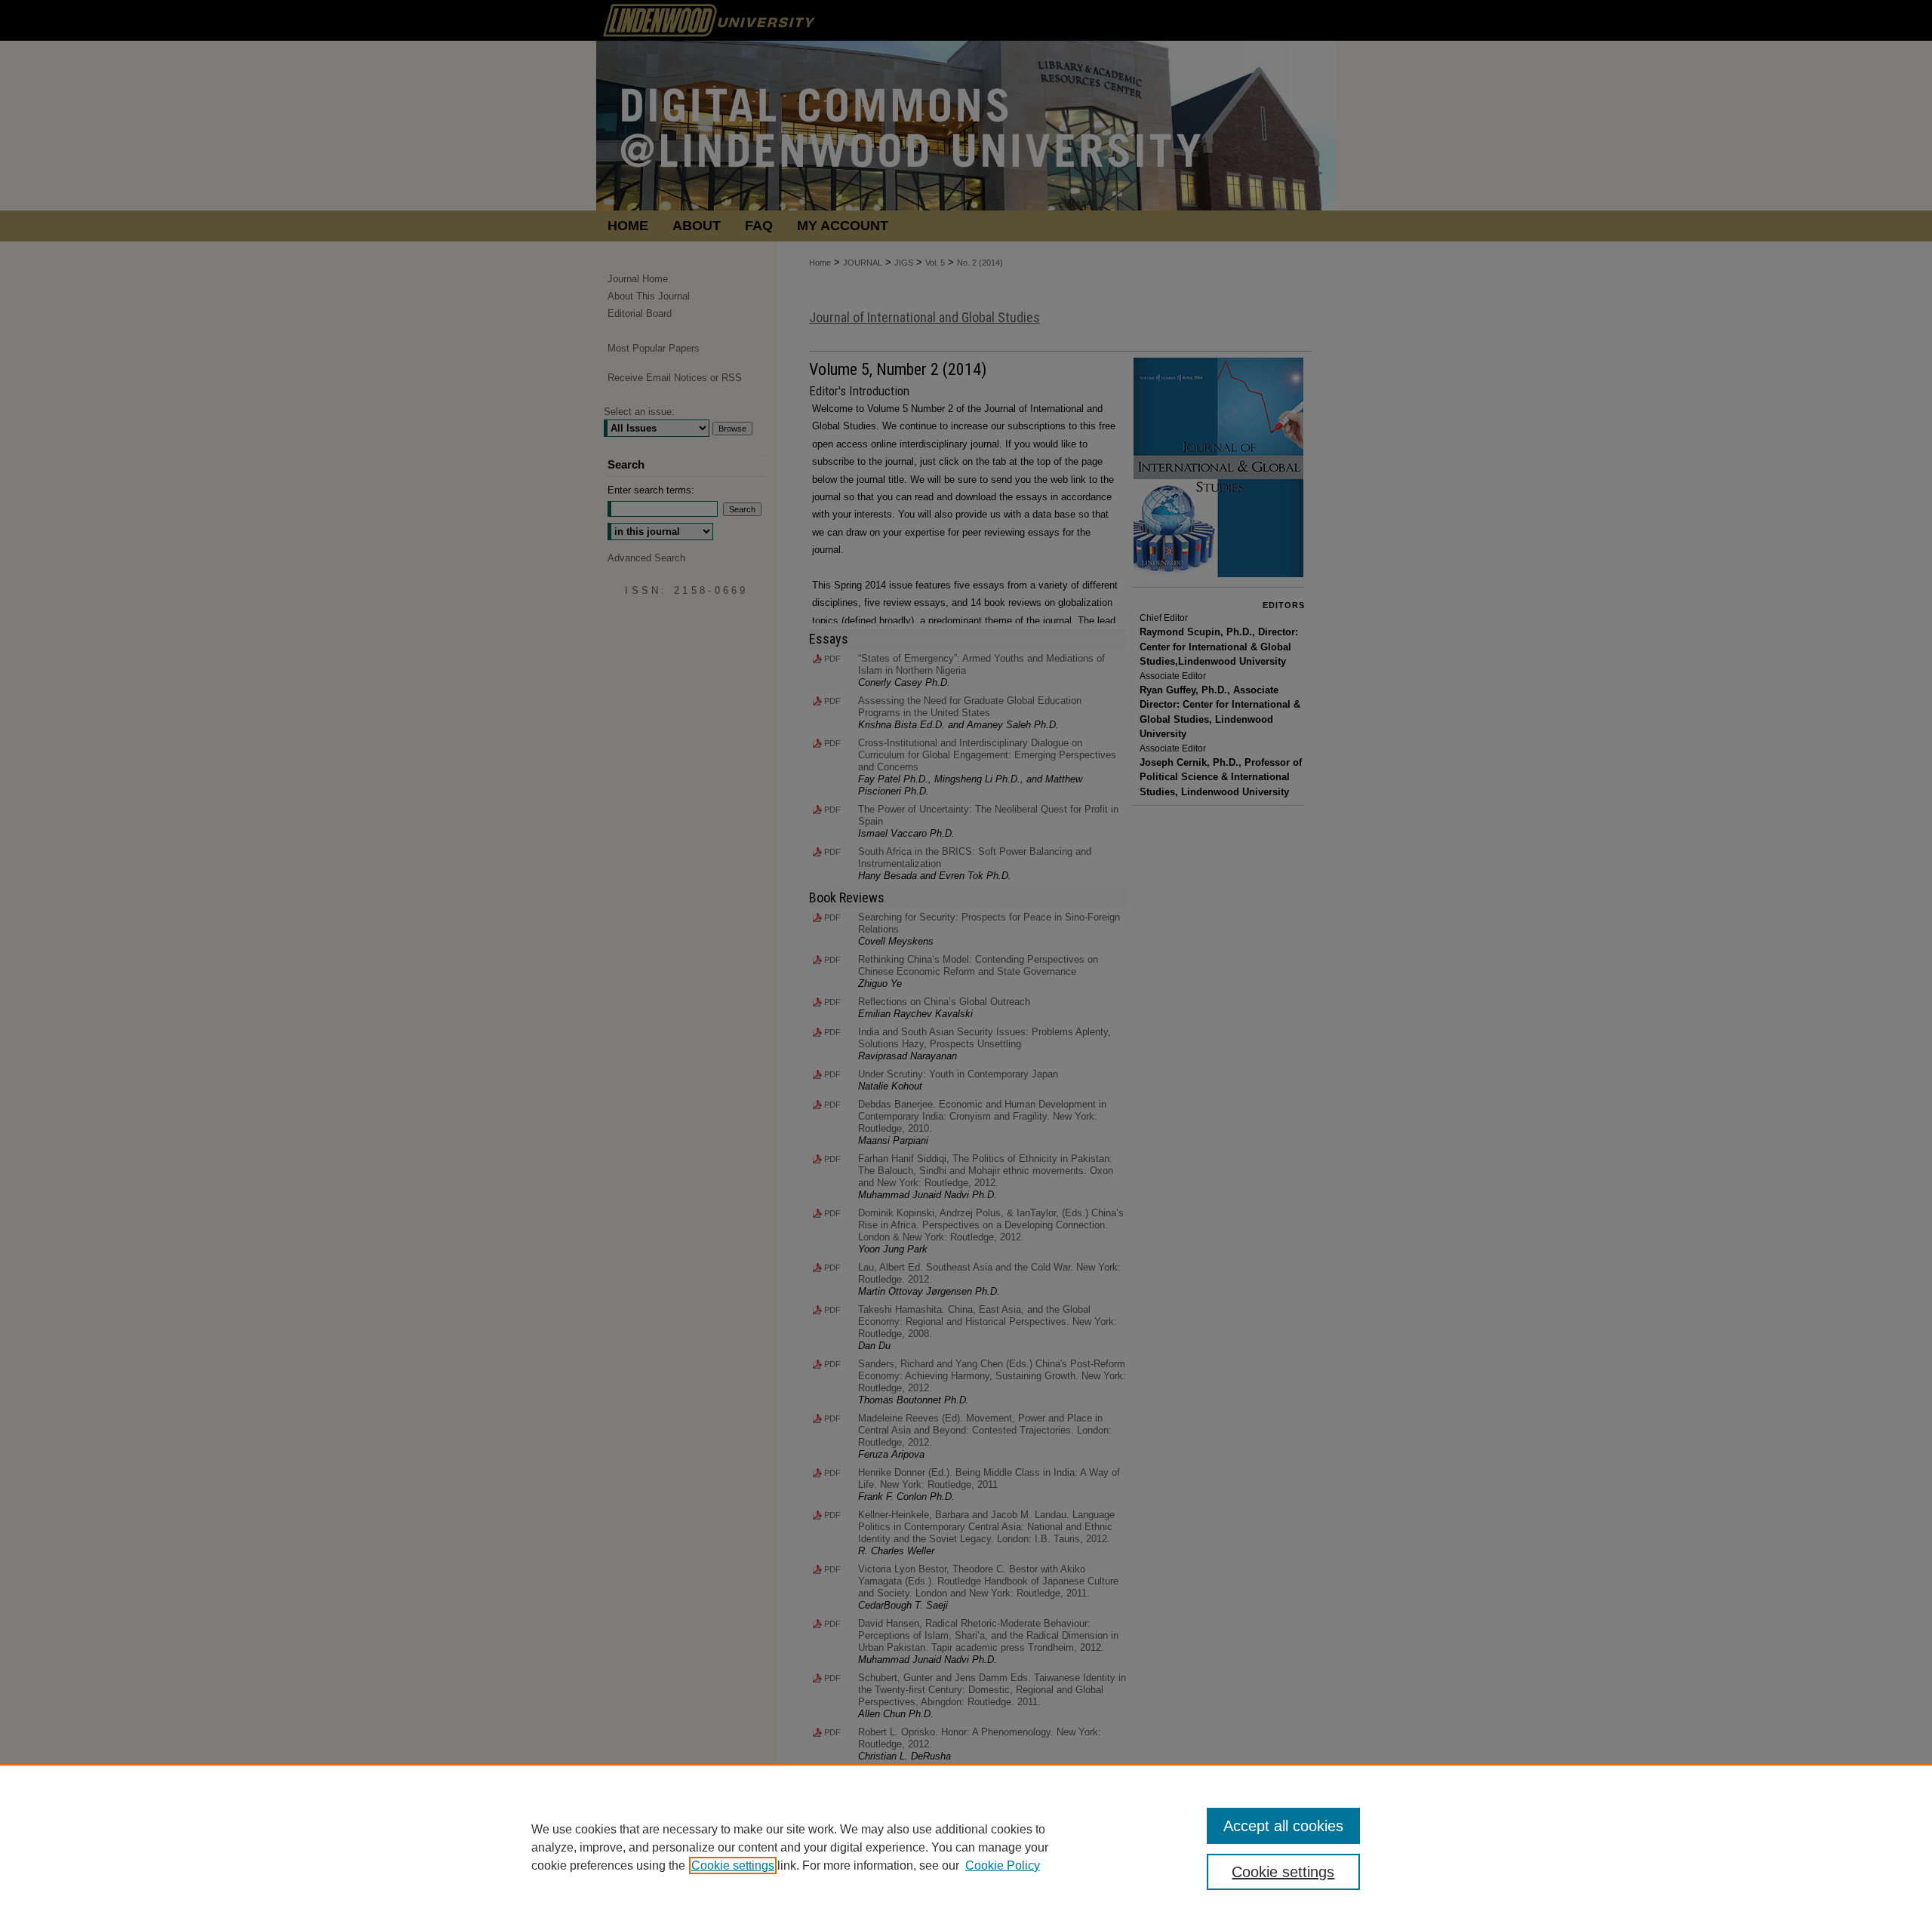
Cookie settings (733, 1865)
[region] (966, 1847)
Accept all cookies (1283, 1826)
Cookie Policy (1003, 1865)
